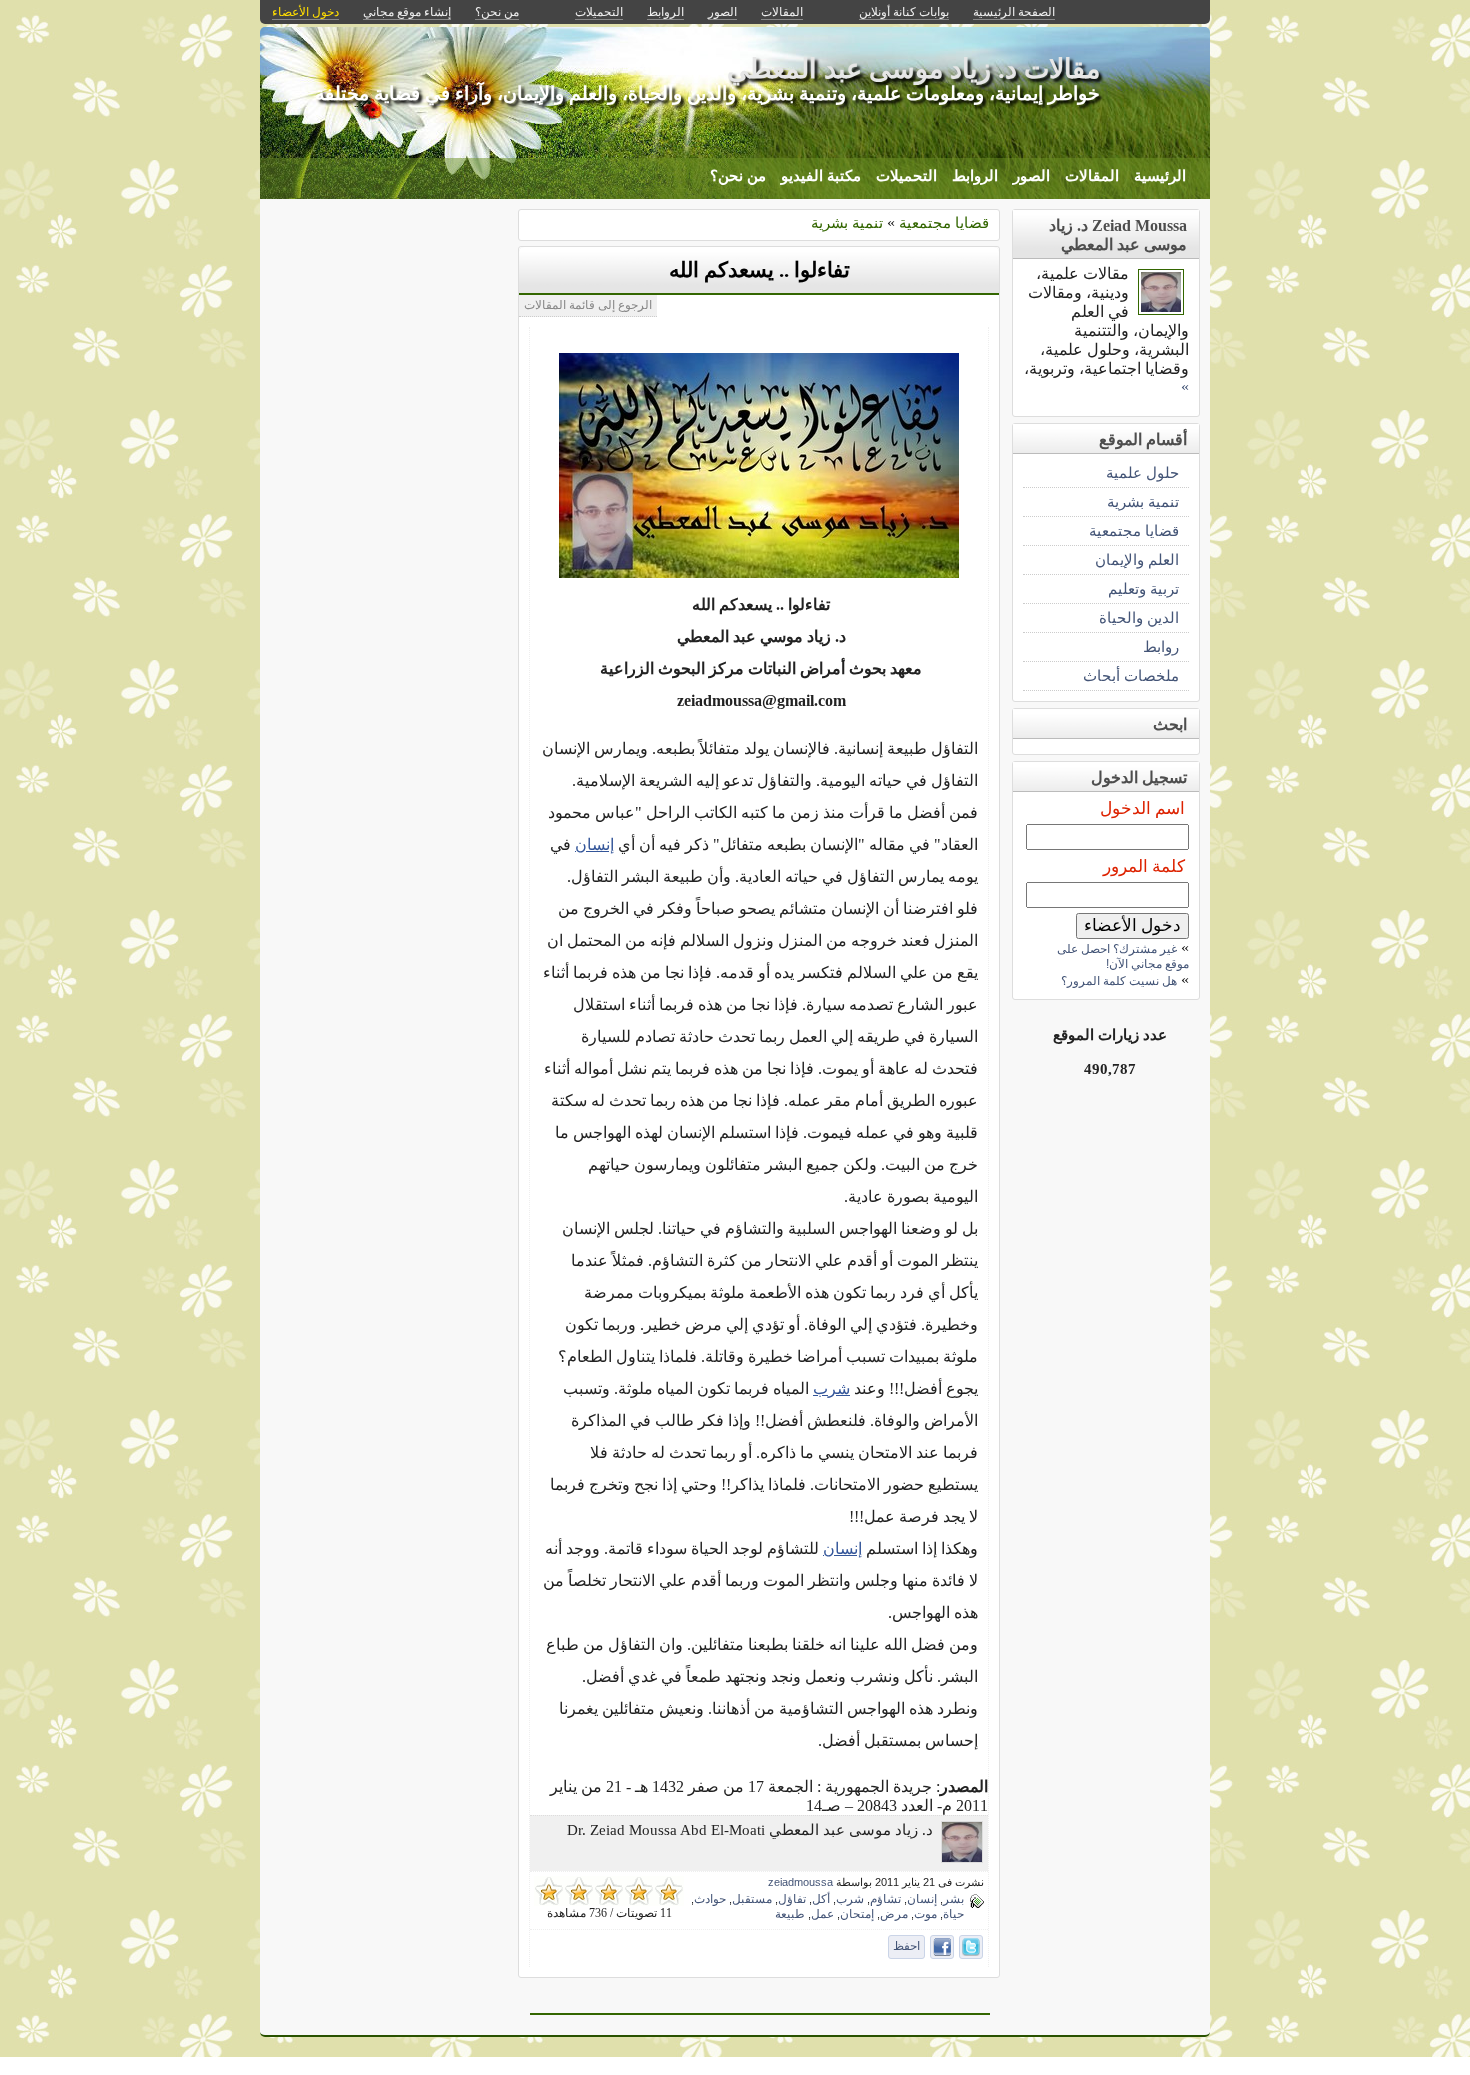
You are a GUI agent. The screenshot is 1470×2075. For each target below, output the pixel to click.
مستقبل (752, 1899)
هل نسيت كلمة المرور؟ (1119, 981)
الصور (1031, 176)
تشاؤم (885, 1899)
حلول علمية (1142, 472)
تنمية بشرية (847, 222)
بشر (953, 1899)
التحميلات (906, 176)
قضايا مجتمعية (944, 222)
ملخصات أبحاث (1131, 675)
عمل (822, 1914)
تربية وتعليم (1143, 588)
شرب (831, 1388)
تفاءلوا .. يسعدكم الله (759, 270)
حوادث (710, 1899)
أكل (821, 1899)
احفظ (906, 1946)
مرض (894, 1914)
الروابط (975, 176)
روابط (1161, 646)
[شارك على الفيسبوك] (942, 1947)
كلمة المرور (1144, 866)
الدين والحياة (1139, 617)
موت (925, 1914)
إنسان (594, 844)
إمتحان (857, 1914)
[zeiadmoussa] (962, 1857)
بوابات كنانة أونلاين (904, 12)
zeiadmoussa (800, 1882)
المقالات (1092, 176)
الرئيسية (1160, 176)
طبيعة (790, 1914)
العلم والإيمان (1137, 559)
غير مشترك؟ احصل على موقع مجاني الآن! (1123, 956)
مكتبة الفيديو (821, 176)
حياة (953, 1914)
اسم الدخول (1142, 808)
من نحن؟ (738, 176)
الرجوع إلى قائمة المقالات (588, 305)
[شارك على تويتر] (971, 1947)
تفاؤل (792, 1899)
